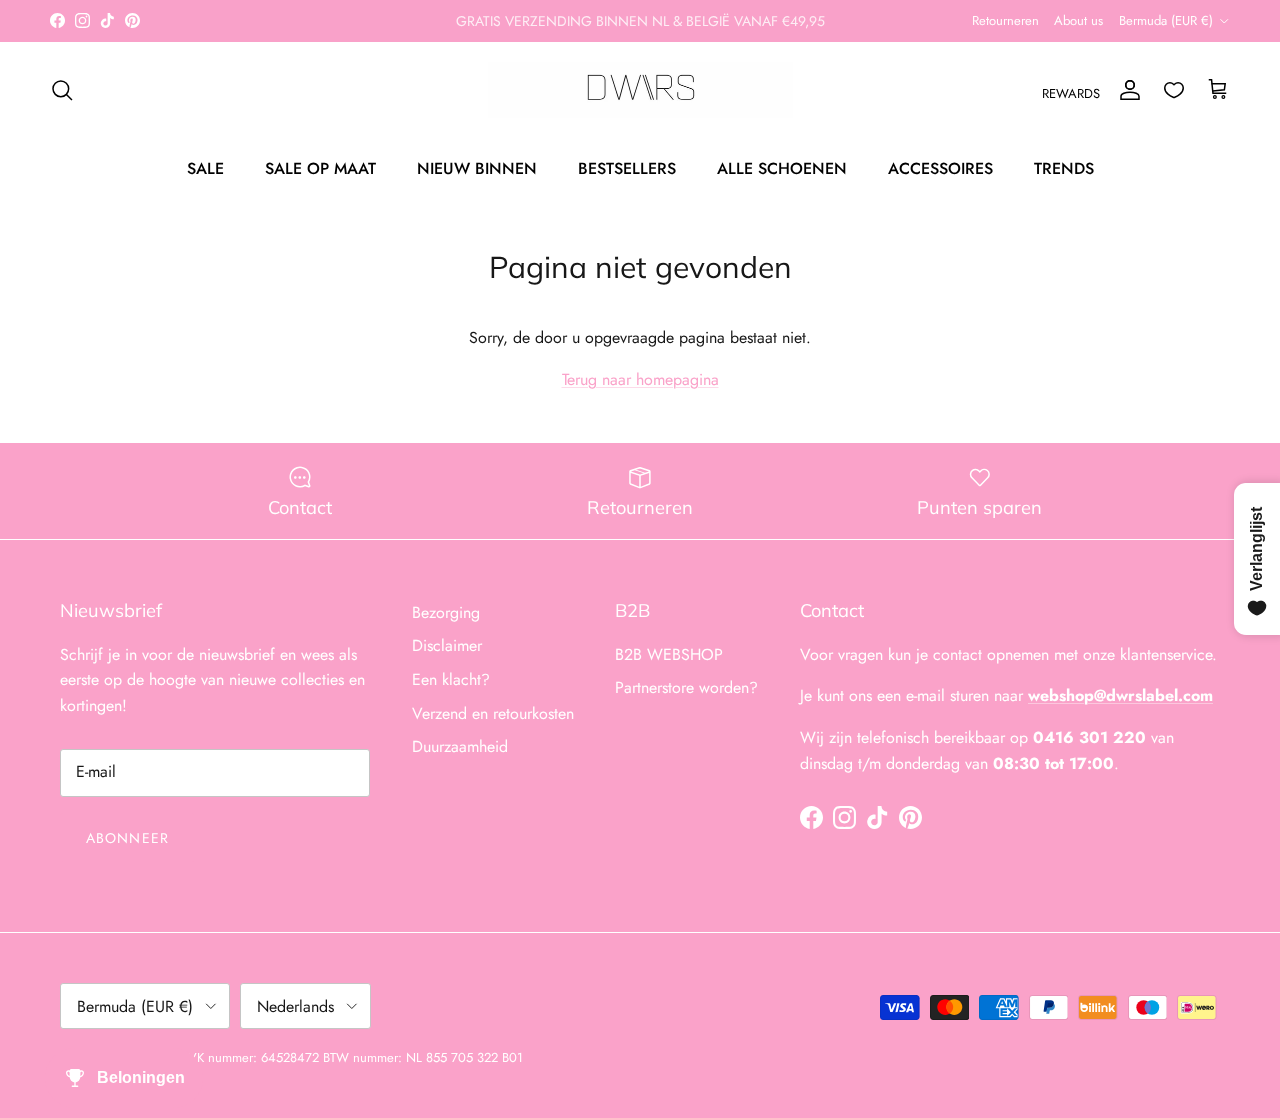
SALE (205, 167)
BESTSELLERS (627, 167)
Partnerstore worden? (686, 687)
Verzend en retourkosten (493, 713)
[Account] (1126, 90)
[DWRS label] (640, 90)
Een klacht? (451, 679)
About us (1078, 20)
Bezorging (446, 612)
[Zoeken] (62, 90)
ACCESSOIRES (940, 167)
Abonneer (127, 838)
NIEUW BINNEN (477, 167)
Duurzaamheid (460, 746)
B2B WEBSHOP (669, 654)
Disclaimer (447, 645)
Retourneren (1005, 20)
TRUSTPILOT (764, 29)
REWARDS (1071, 93)
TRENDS (1064, 167)
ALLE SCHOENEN (782, 167)
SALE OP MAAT (320, 167)
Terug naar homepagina (640, 379)
